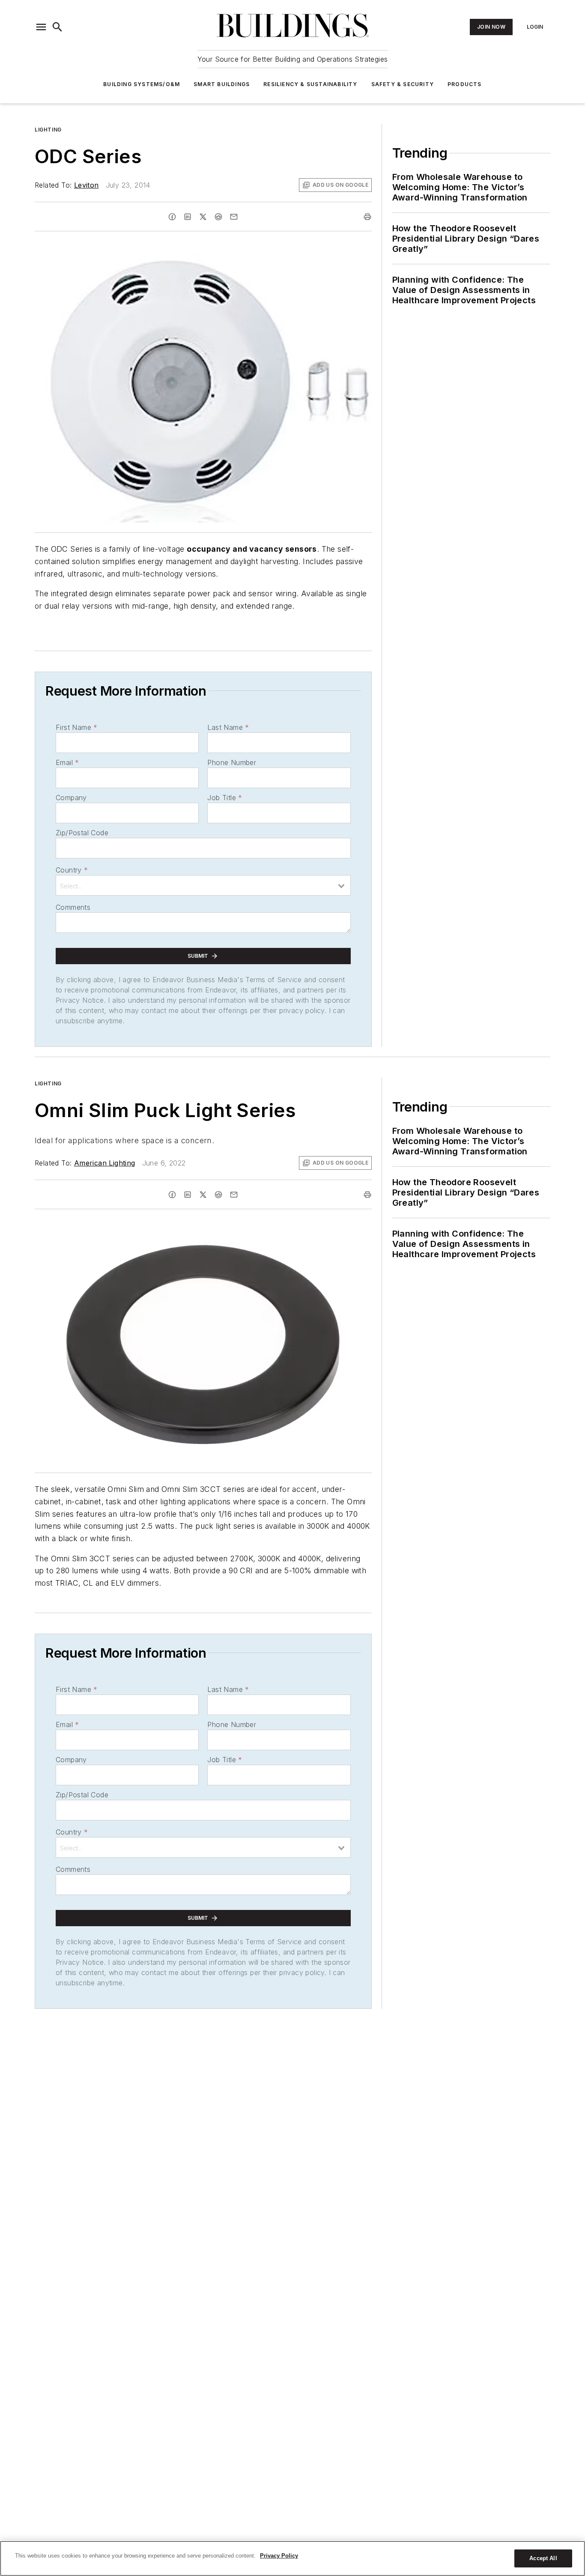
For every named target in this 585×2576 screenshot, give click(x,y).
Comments (73, 907)
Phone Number (232, 762)
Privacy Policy (279, 2556)
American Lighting (105, 1163)
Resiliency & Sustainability (310, 84)
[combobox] (203, 885)
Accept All (543, 2558)
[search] (57, 27)
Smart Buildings (222, 84)
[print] (367, 217)
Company (71, 798)
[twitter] (203, 217)
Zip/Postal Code (82, 833)
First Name (76, 727)
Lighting (48, 130)
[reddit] (218, 217)
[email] (234, 217)
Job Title (225, 798)
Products (465, 84)
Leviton (87, 185)
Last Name (228, 727)
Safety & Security (403, 84)
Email (67, 762)
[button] (41, 27)
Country (72, 870)
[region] (292, 2558)
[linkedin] (188, 217)
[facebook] (172, 217)
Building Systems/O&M (142, 84)
